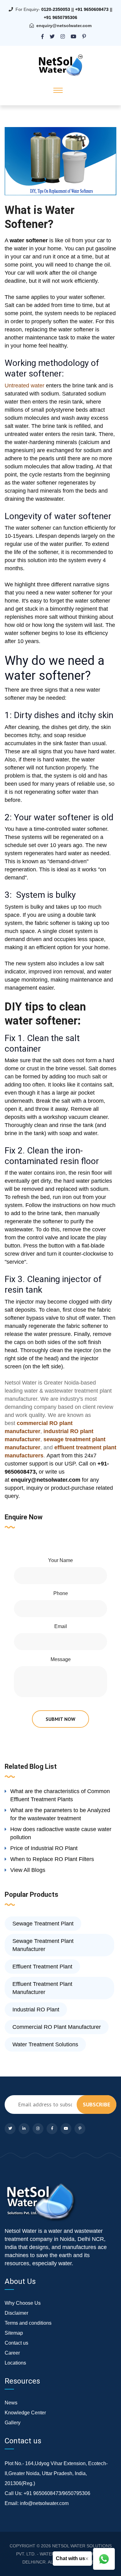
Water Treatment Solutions (45, 2044)
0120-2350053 (56, 9)
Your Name (60, 1560)
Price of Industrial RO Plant (44, 1848)
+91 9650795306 (60, 17)
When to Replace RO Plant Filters (52, 1859)
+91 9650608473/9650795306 (57, 2493)
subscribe (96, 2104)
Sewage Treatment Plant (43, 1924)
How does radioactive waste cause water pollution (61, 1833)
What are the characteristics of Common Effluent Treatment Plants (60, 1795)
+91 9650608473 (92, 9)
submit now (60, 1719)
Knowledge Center (25, 2413)
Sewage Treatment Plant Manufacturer (43, 1945)
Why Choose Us (23, 2303)
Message (61, 1659)
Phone (61, 1593)
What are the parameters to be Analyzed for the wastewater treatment (60, 1814)
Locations (15, 2363)
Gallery (13, 2423)
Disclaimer (16, 2313)
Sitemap (14, 2333)
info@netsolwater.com (44, 2503)
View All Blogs (28, 1870)
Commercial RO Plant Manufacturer (57, 2027)
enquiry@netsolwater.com (64, 26)
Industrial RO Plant (36, 2010)
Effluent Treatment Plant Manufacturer (42, 1988)
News (11, 2403)
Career (12, 2353)
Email (61, 1626)
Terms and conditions (28, 2323)
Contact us (16, 2343)
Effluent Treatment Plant (42, 1967)
